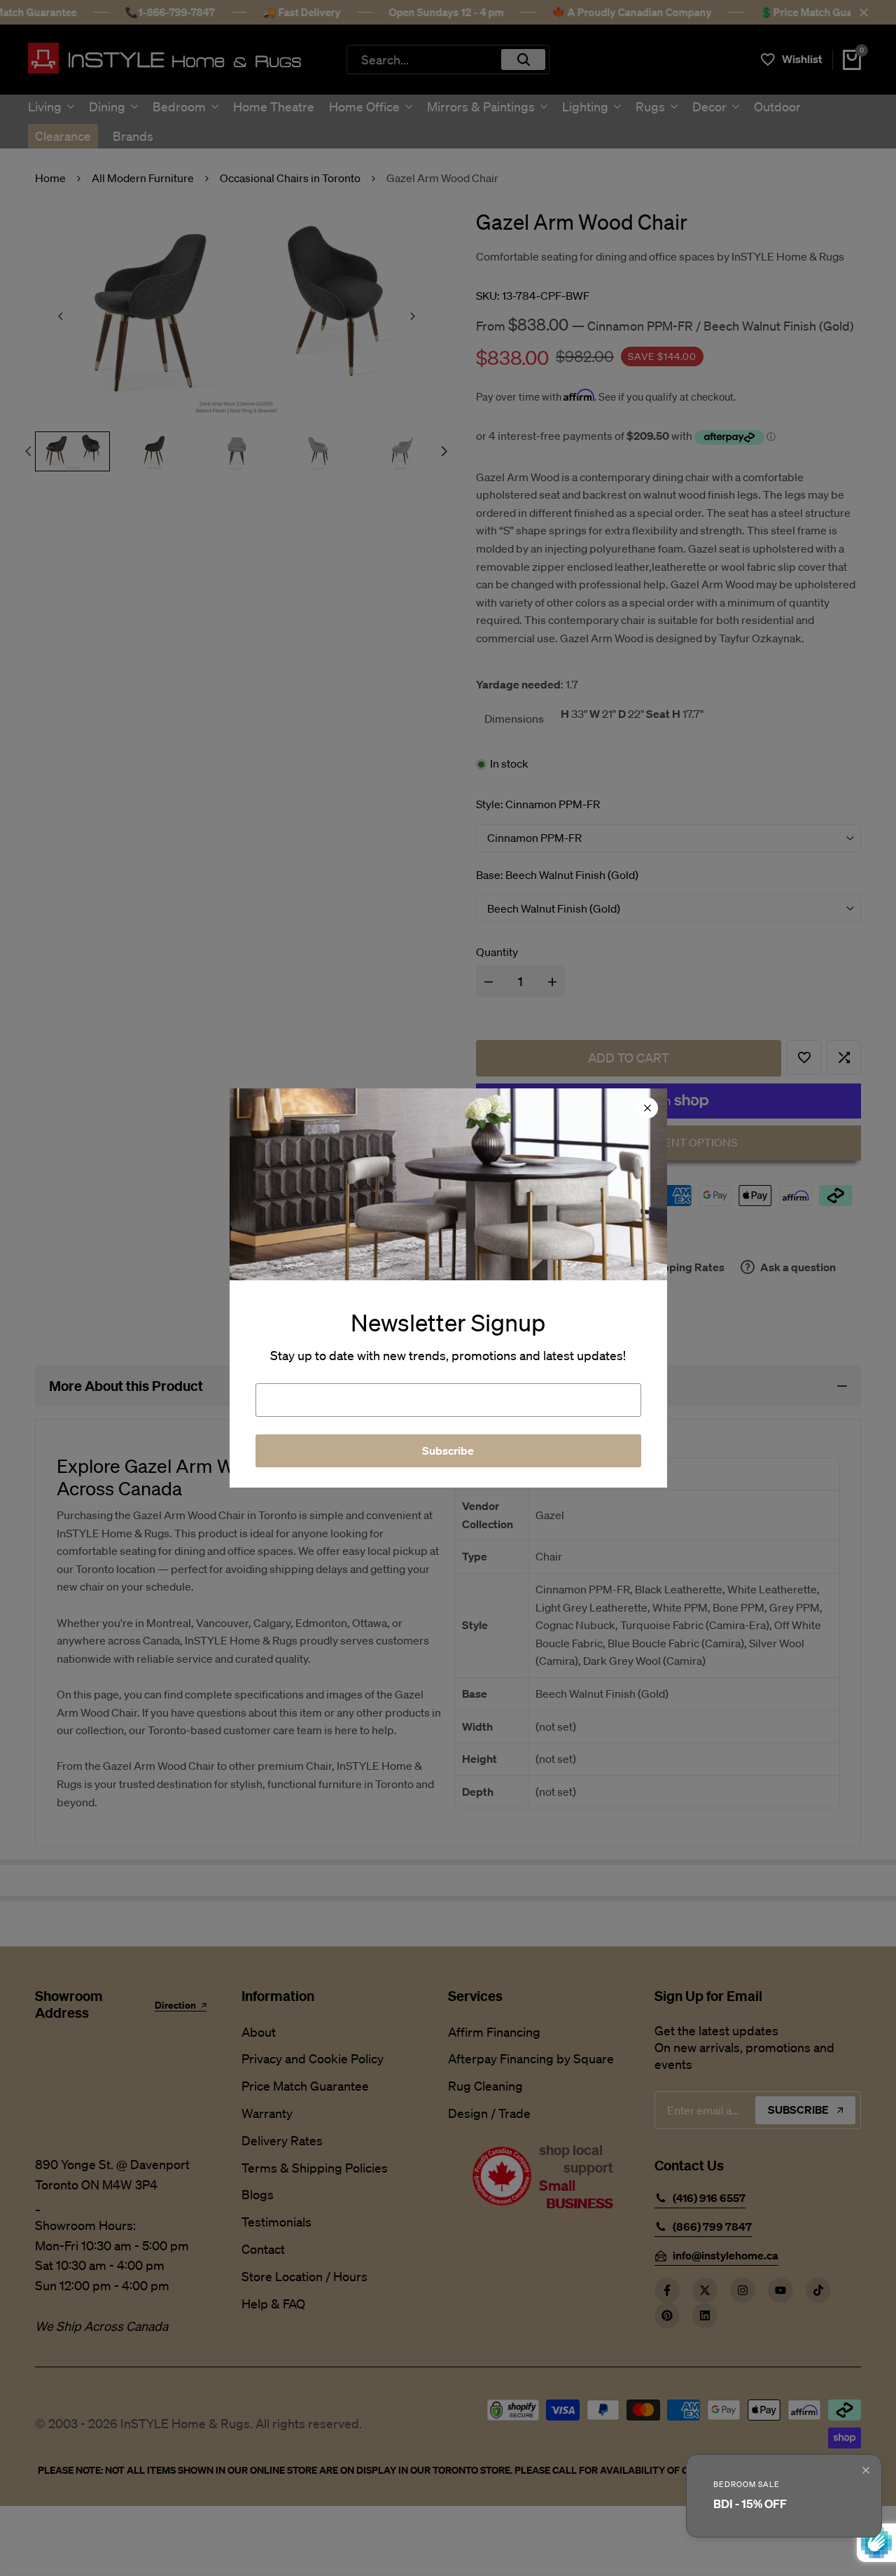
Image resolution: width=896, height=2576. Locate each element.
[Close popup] (866, 2470)
